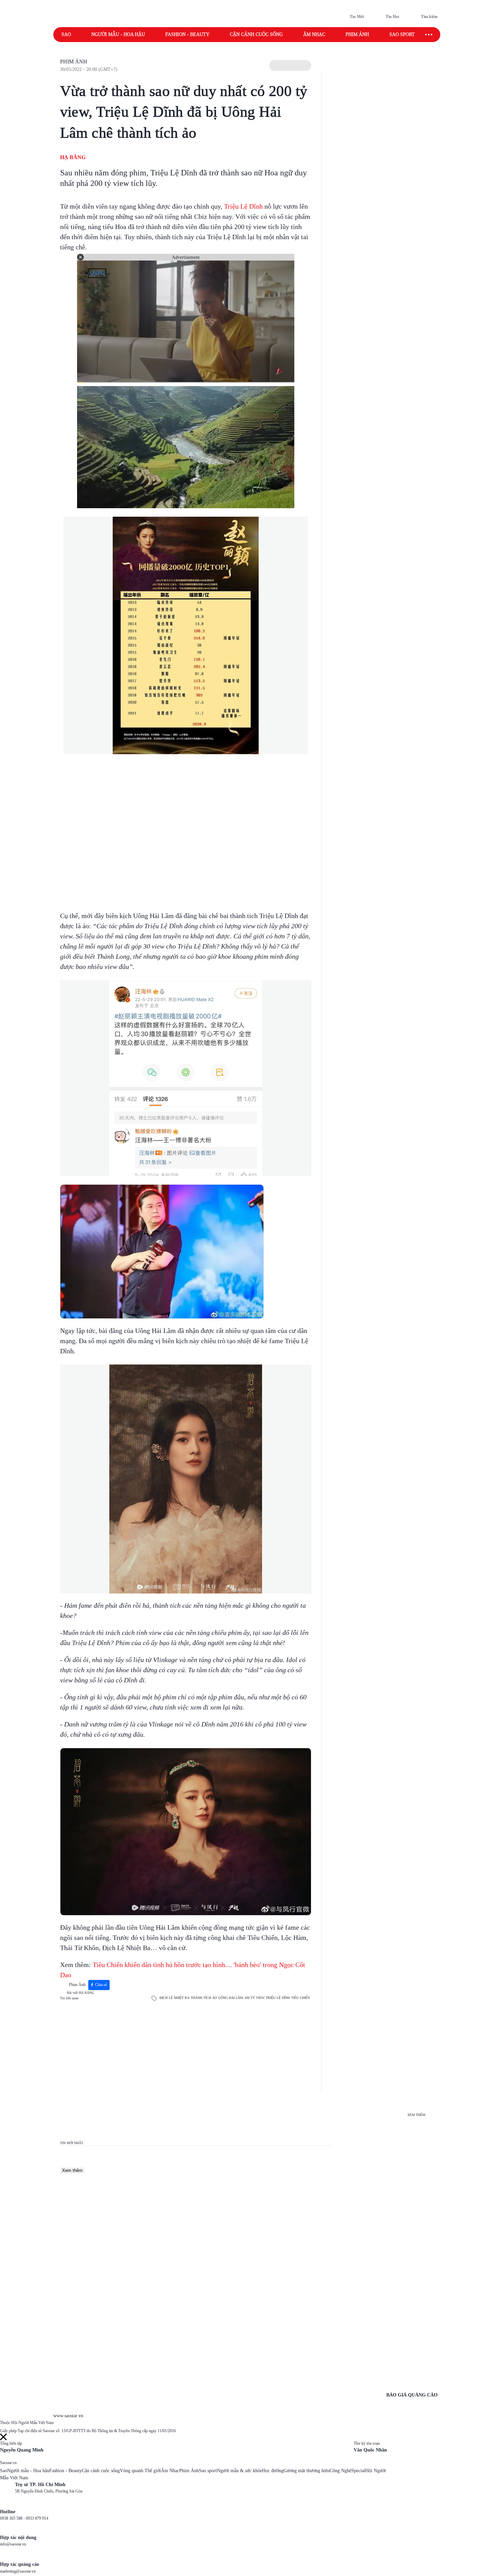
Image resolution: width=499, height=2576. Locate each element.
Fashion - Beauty (187, 34)
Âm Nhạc (170, 2471)
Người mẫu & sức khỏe (239, 2471)
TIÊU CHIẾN (301, 1998)
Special (358, 2471)
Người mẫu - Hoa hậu (118, 34)
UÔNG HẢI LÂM (231, 1998)
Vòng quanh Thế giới (140, 2471)
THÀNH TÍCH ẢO (204, 1998)
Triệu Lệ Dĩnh (243, 206)
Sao (66, 34)
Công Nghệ (340, 2471)
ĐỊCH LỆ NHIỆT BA (174, 1998)
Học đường (273, 2471)
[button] (290, 65)
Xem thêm (72, 2170)
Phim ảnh (357, 34)
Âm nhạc (314, 34)
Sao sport (402, 34)
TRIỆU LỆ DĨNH (278, 1998)
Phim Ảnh (74, 62)
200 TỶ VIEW (254, 1998)
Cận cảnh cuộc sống (256, 34)
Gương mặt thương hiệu (307, 2471)
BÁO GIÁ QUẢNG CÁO (412, 2395)
